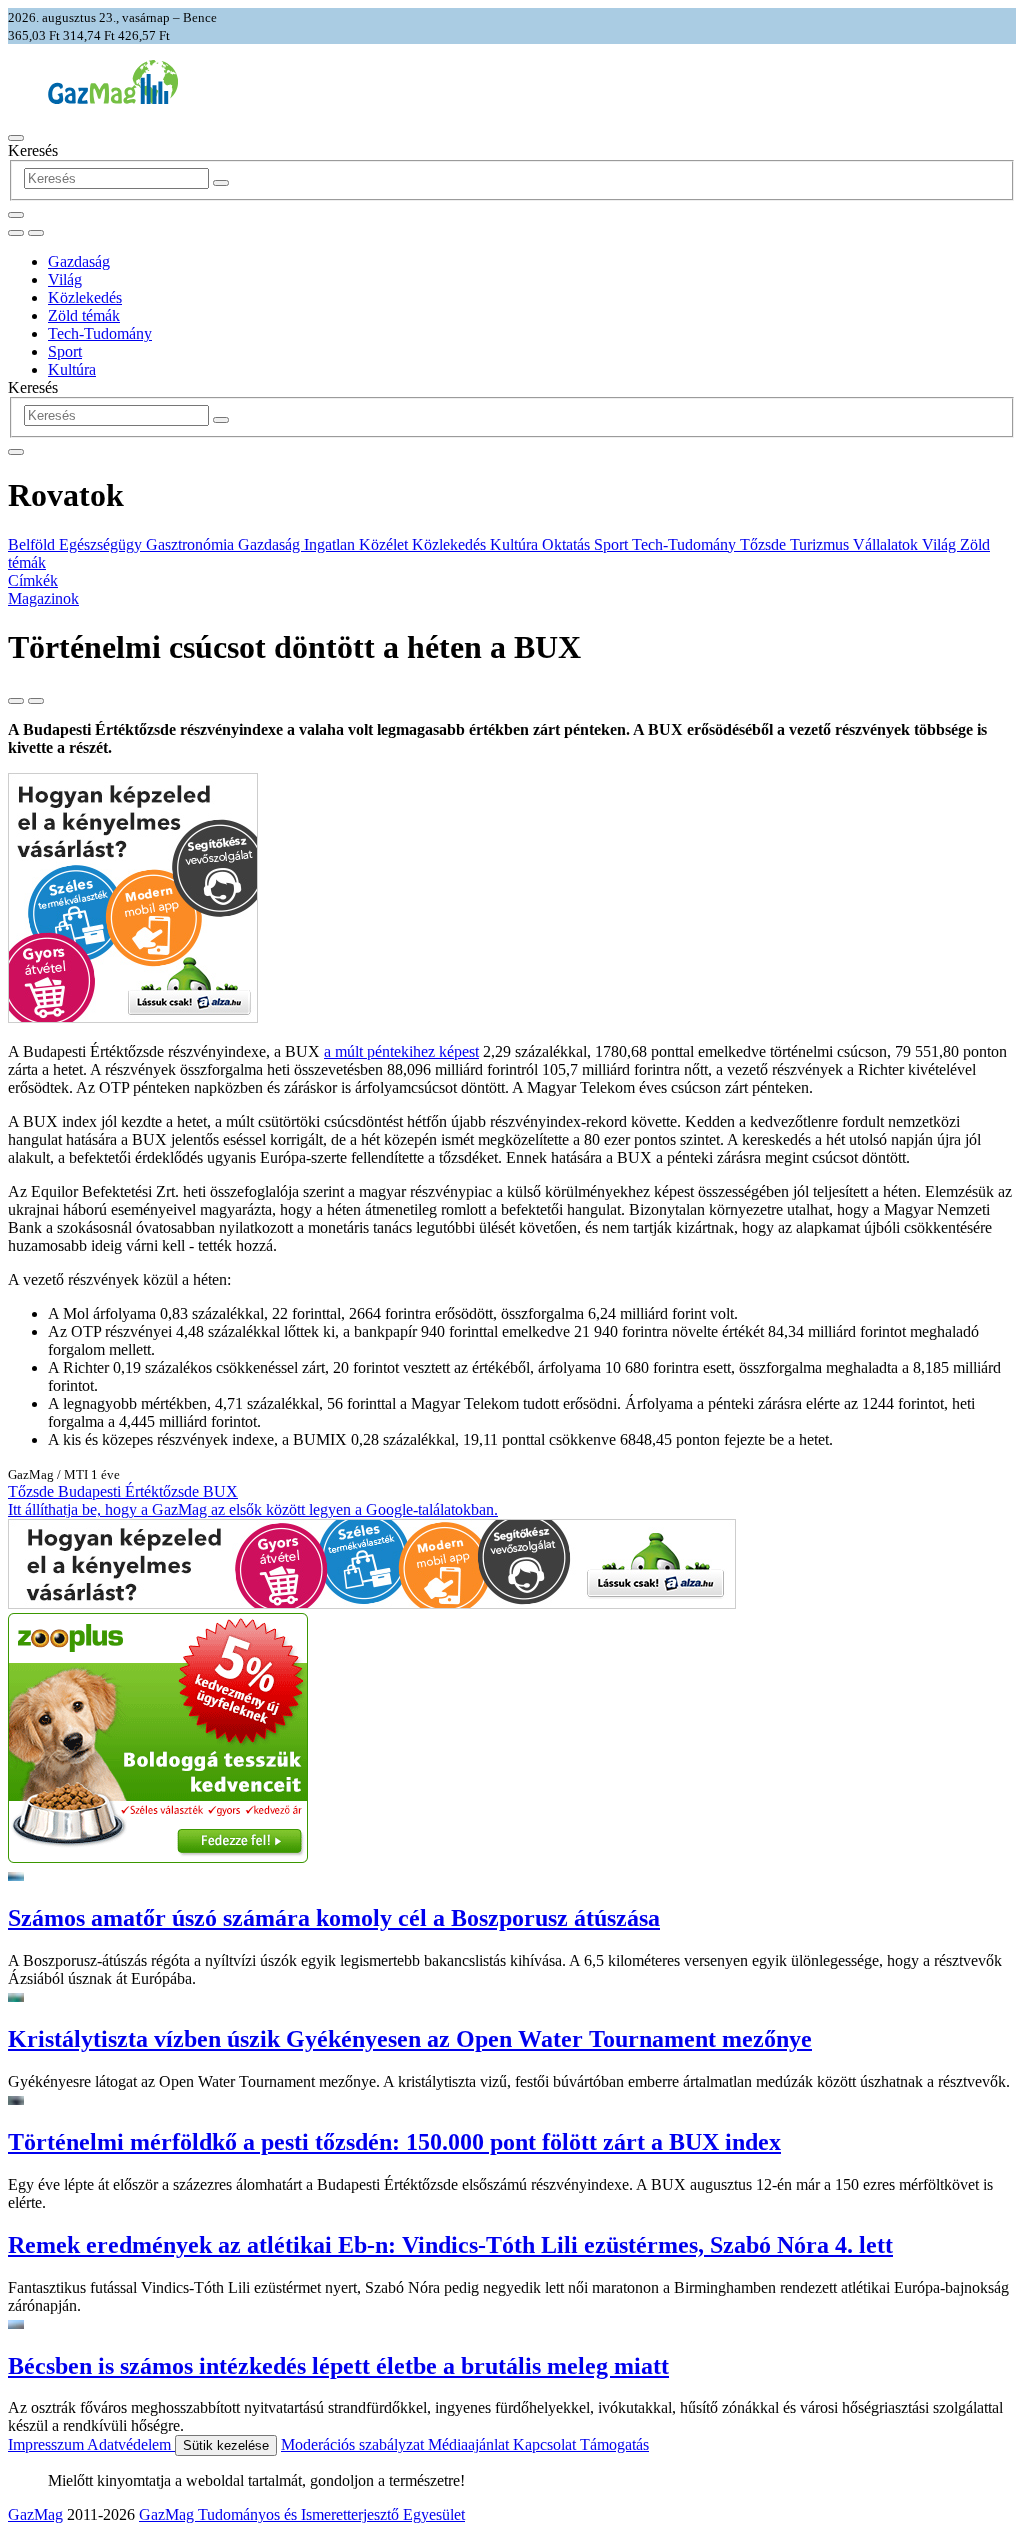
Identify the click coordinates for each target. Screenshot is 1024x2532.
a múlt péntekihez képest (401, 1051)
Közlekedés (85, 297)
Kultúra (72, 369)
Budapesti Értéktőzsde (130, 1491)
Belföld (33, 544)
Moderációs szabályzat (354, 2444)
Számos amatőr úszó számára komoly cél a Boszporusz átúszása (334, 1918)
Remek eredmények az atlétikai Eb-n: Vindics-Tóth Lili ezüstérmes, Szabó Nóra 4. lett (450, 2245)
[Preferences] (16, 215)
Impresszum (47, 2444)
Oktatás (568, 544)
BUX (220, 1491)
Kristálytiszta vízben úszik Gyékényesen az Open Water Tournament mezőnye (410, 2039)
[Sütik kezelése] (36, 233)
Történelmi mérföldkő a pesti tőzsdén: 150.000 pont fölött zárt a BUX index (394, 2142)
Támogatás (614, 2444)
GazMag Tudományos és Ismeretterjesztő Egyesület (302, 2514)
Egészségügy (102, 544)
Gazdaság (79, 261)
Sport (65, 351)
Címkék (33, 580)
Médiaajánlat (470, 2444)
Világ (65, 279)
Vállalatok (887, 544)
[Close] (16, 452)
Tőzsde (765, 544)
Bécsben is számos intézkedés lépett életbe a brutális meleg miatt (338, 2366)
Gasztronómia (192, 544)
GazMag (35, 2514)
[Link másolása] (16, 701)
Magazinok (43, 598)
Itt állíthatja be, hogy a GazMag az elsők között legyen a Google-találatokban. (253, 1509)
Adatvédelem (131, 2444)
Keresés (33, 150)
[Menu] (16, 138)
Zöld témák (84, 315)
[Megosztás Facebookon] (36, 701)
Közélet (385, 544)
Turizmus (821, 544)
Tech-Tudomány (100, 333)
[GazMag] (113, 98)
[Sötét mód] (16, 233)
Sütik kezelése (226, 2445)
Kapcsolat (546, 2444)
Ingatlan (331, 544)
